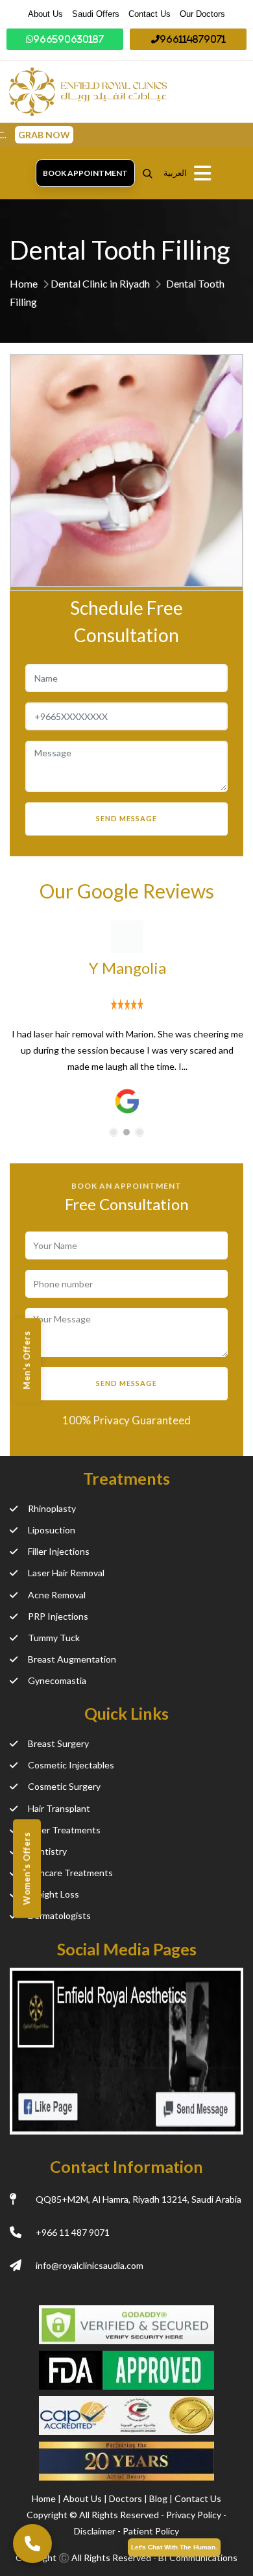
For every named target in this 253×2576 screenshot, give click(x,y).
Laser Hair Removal (66, 1573)
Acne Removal (57, 1595)
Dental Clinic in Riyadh (100, 283)
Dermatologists (59, 1915)
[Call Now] (32, 2544)
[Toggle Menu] (202, 173)
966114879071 (193, 39)
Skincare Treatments (70, 1873)
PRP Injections (58, 1616)
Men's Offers (27, 1361)
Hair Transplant (59, 1808)
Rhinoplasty (52, 1508)
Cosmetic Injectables (71, 1765)
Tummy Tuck (54, 1638)
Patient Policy (151, 2531)
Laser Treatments (64, 1830)
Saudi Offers (96, 14)
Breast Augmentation (72, 1659)
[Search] (147, 173)
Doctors (126, 2498)
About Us (45, 14)
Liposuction (52, 1530)
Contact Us (150, 14)
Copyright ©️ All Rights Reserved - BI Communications (126, 2557)
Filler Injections (59, 1551)
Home (24, 283)
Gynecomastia (57, 1680)
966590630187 (68, 39)
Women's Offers (27, 1868)
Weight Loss (54, 1894)
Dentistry (47, 1851)
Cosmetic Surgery (64, 1786)
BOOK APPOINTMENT (85, 173)
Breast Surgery (58, 1743)
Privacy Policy (194, 2515)
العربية (175, 173)
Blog (159, 2498)
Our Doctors (202, 14)
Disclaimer (95, 2531)
